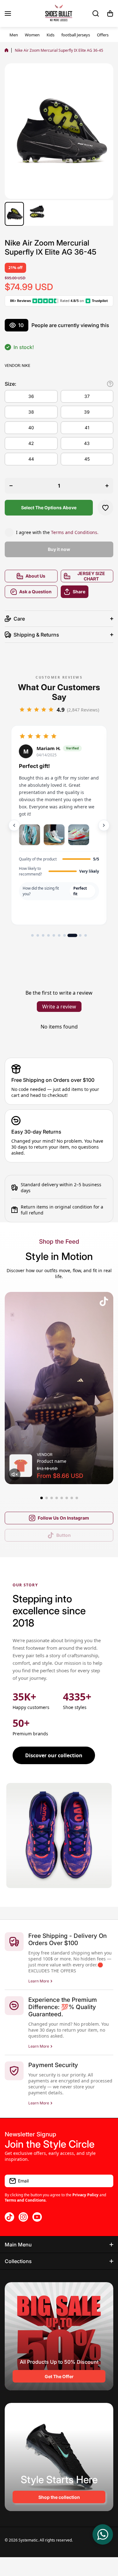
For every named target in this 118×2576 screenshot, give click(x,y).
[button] (110, 13)
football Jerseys (76, 35)
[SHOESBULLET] (59, 13)
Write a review (59, 1007)
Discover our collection (54, 1755)
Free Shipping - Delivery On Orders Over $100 (67, 1939)
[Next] (104, 825)
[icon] (104, 1302)
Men (14, 35)
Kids (51, 35)
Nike (26, 365)
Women (32, 35)
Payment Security (53, 2065)
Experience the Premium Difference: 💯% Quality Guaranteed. (63, 2007)
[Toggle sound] (14, 1474)
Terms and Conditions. (75, 532)
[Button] (110, 384)
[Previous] (14, 825)
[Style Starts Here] (59, 2457)
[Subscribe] (105, 2181)
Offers (103, 35)
